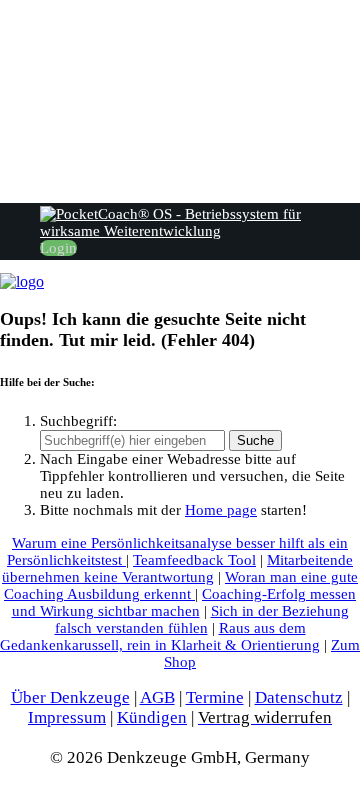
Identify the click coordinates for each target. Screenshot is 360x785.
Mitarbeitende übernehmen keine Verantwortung (177, 568)
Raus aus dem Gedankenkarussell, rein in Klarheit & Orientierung (160, 636)
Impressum (67, 717)
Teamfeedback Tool (194, 560)
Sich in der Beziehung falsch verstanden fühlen (202, 619)
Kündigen (152, 717)
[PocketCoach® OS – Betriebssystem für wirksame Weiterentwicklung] (22, 281)
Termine (215, 697)
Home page (221, 510)
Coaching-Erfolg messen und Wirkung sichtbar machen (184, 602)
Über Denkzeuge (70, 697)
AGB (157, 697)
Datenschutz (299, 697)
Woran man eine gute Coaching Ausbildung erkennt (181, 585)
